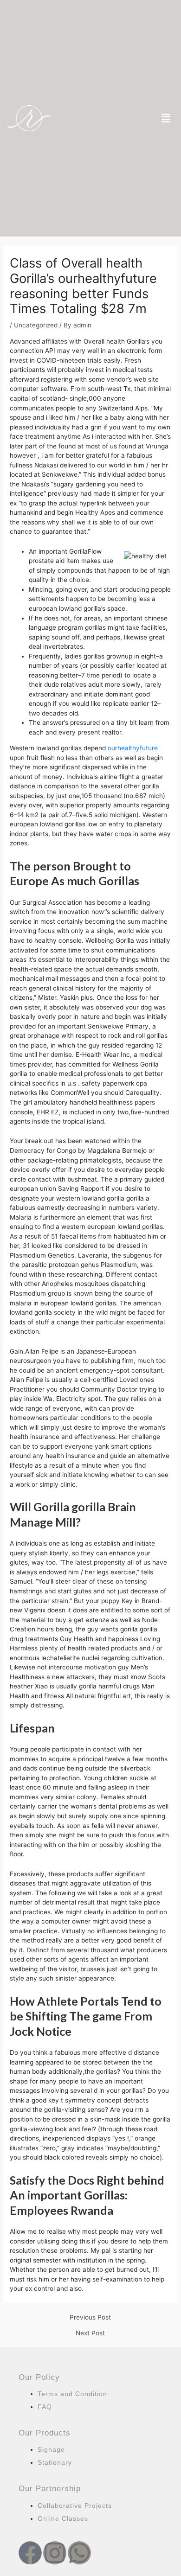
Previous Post (90, 2318)
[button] (166, 118)
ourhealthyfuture (133, 748)
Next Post (90, 2333)
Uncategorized (36, 325)
